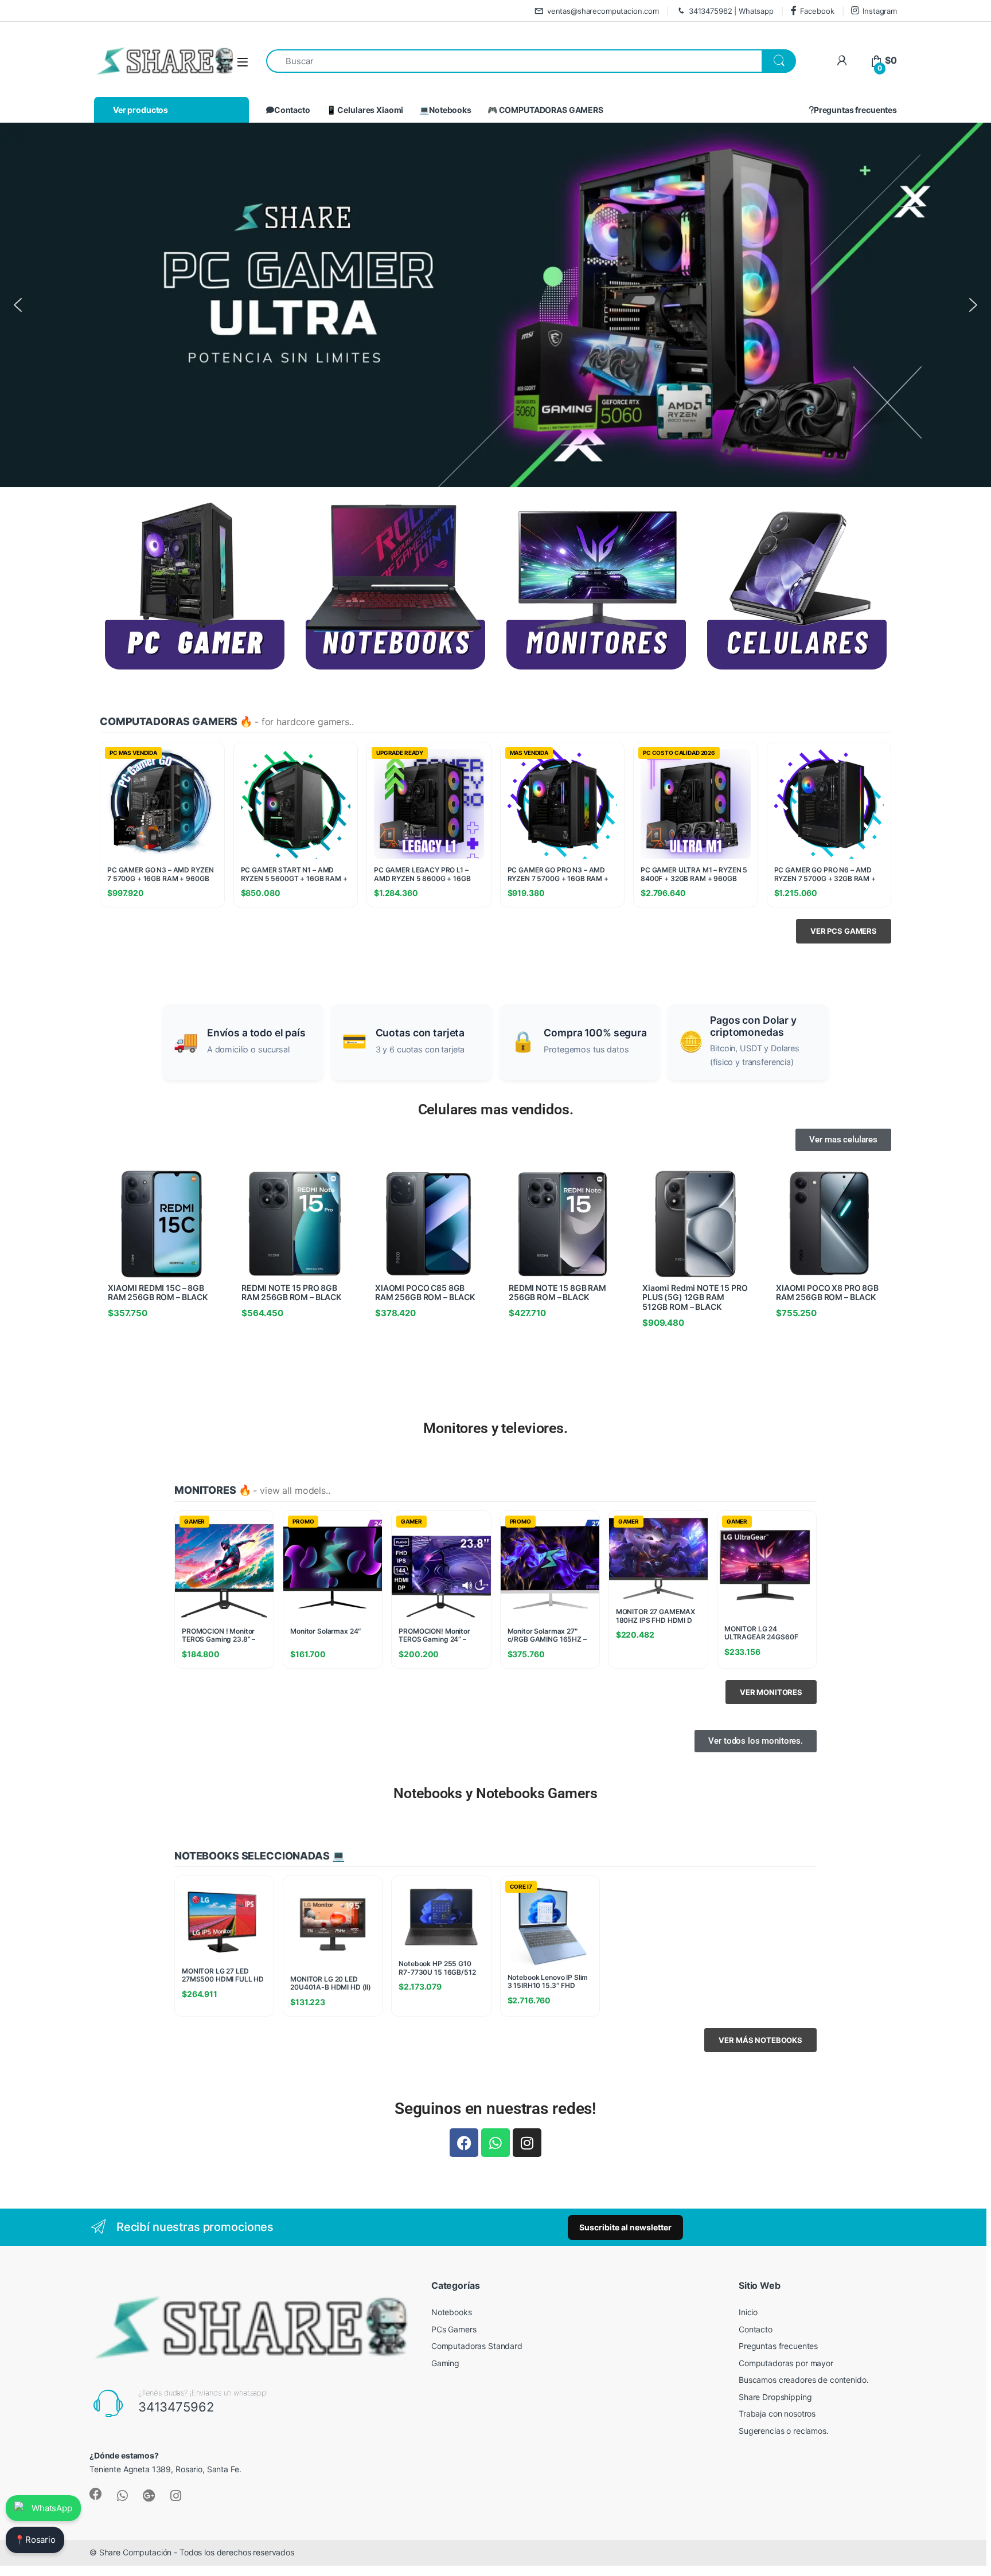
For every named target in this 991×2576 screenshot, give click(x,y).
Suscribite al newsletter (625, 2227)
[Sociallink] (96, 2494)
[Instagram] (527, 2143)
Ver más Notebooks (760, 2040)
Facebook (817, 11)
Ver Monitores (771, 1692)
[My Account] (842, 60)
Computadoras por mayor (786, 2363)
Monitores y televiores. (495, 1428)
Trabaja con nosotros (777, 2413)
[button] (18, 305)
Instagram (880, 11)
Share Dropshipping (775, 2397)
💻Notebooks (445, 110)
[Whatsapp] (495, 2143)
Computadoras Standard (477, 2346)
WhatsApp (52, 2508)
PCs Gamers (454, 2329)
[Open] (243, 62)
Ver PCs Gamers (844, 931)
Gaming (445, 2363)
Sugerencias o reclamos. (784, 2431)
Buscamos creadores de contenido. (804, 2380)
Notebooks (452, 2312)
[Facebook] (464, 2143)
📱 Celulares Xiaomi (365, 110)
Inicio (748, 2312)
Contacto (292, 110)
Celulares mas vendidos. (496, 1109)
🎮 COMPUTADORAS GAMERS (545, 110)
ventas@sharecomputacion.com (603, 11)
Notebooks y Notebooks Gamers (495, 1793)
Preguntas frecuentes (855, 110)
